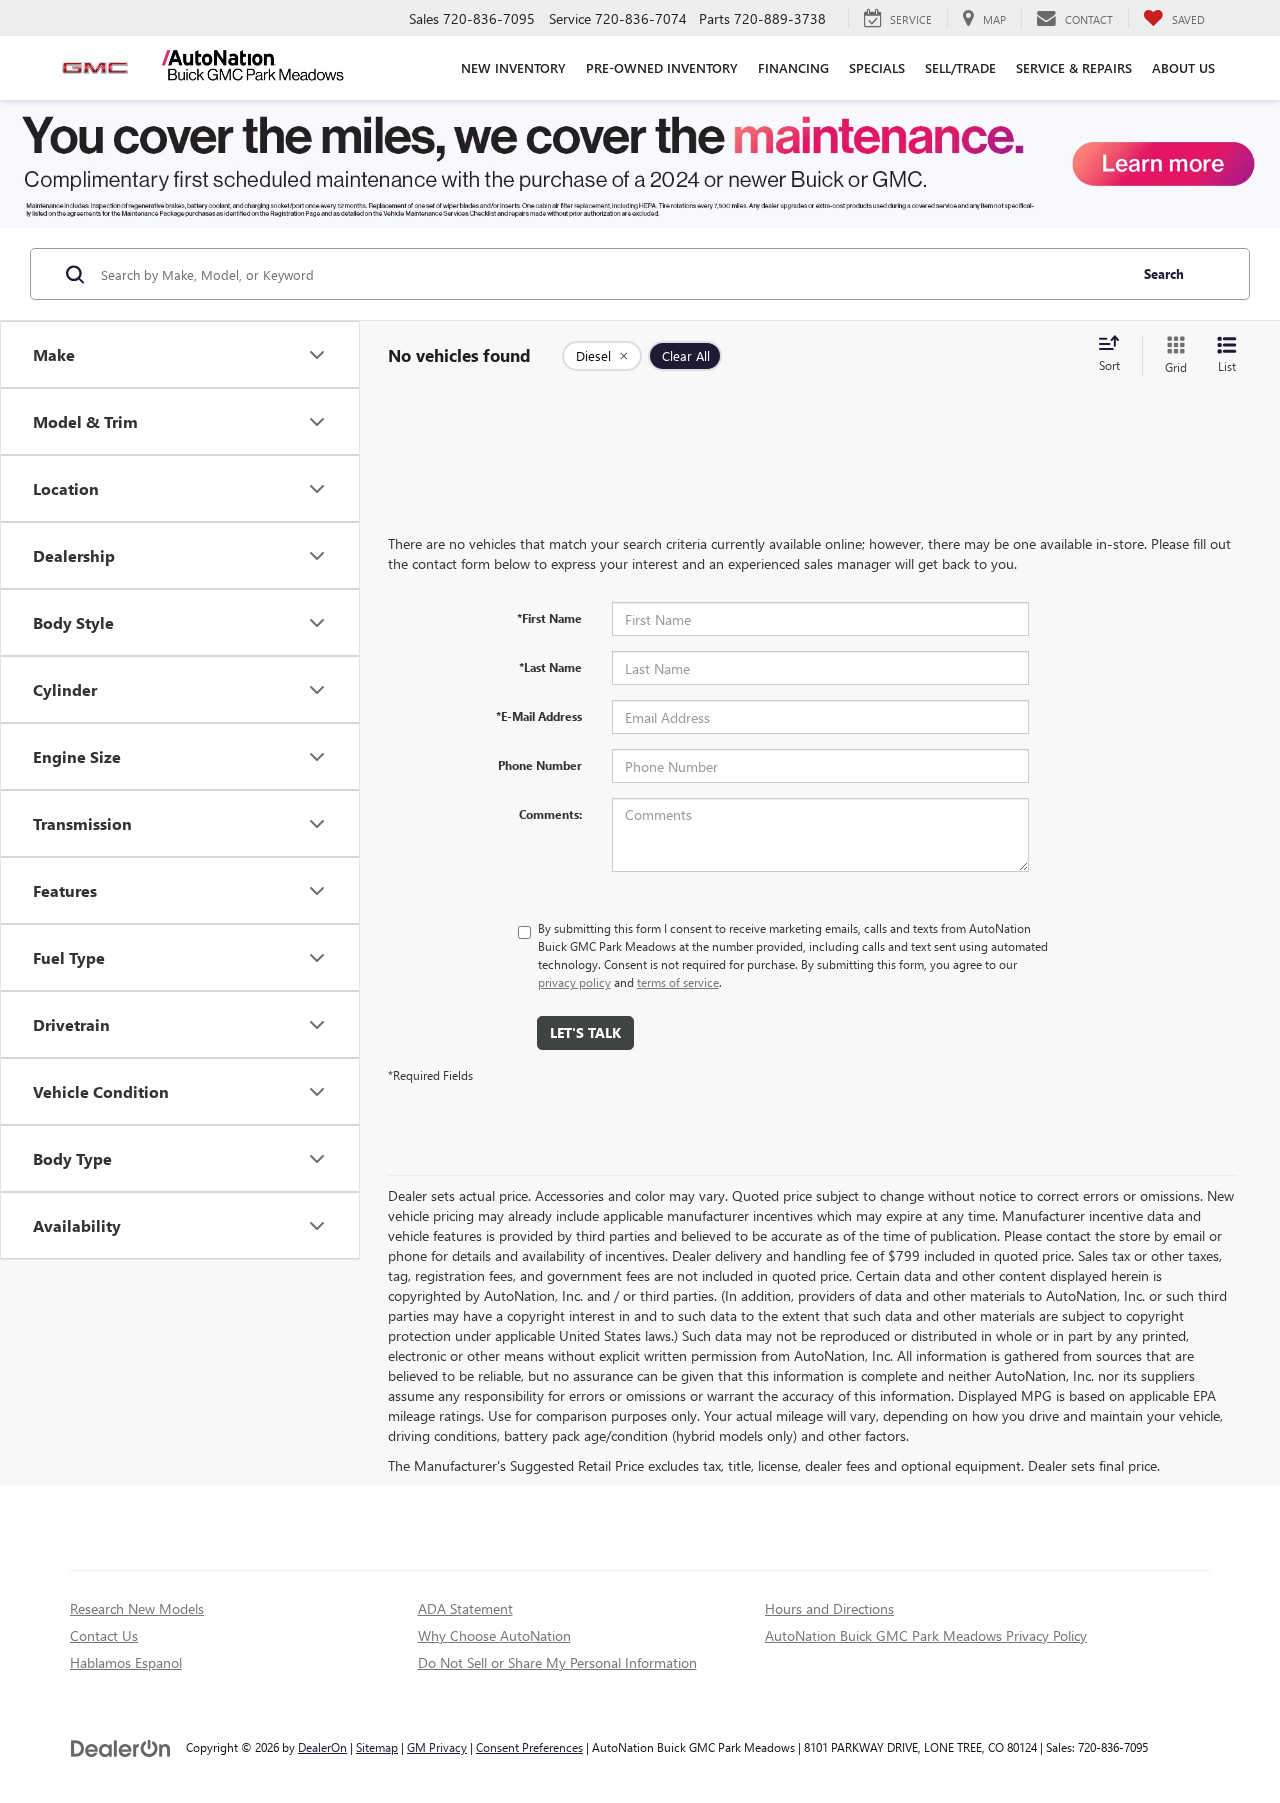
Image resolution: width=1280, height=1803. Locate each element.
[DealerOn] (121, 1746)
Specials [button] (877, 67)
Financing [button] (793, 67)
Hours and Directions (829, 1608)
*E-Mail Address (539, 716)
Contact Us (104, 1635)
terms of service (678, 982)
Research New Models (137, 1608)
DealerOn (322, 1747)
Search (1164, 273)
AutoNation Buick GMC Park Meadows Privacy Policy (926, 1635)
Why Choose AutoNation (494, 1635)
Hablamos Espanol (126, 1662)
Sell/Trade (960, 67)
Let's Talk (585, 1032)
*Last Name (550, 667)
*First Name (549, 618)
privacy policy (574, 982)
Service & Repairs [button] (1074, 67)
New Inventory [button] (513, 67)
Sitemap (377, 1747)
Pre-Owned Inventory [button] (662, 67)
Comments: (550, 814)
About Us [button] (1183, 67)
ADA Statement (465, 1608)
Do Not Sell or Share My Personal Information (557, 1662)
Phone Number (540, 765)
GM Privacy (437, 1747)
